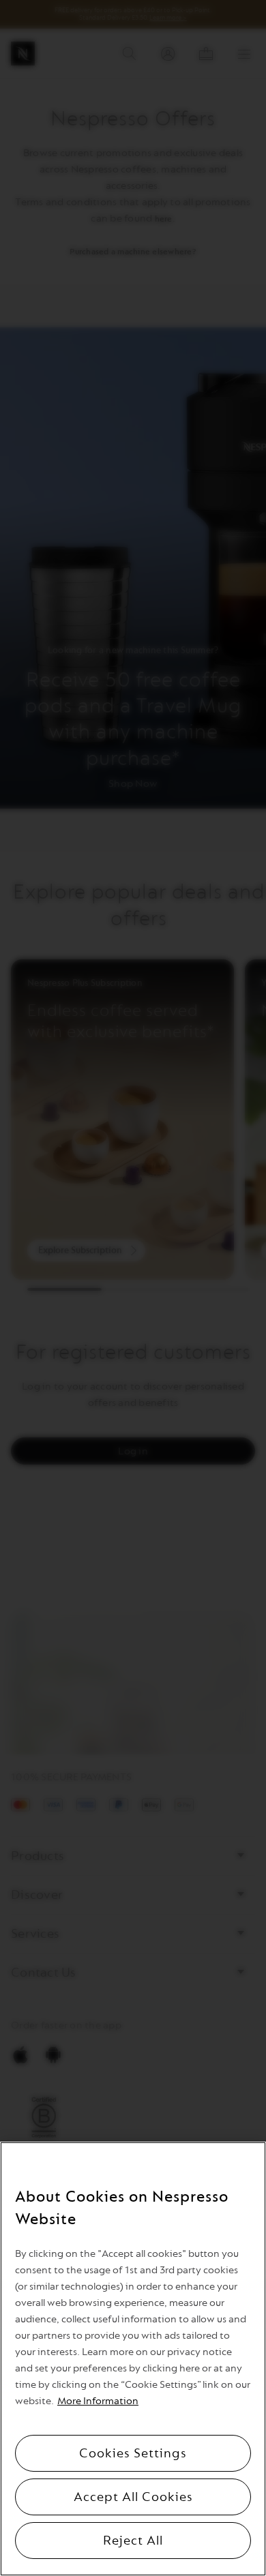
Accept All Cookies (133, 2497)
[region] (133, 2359)
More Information (98, 2401)
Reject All (133, 2541)
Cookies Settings (133, 2453)
